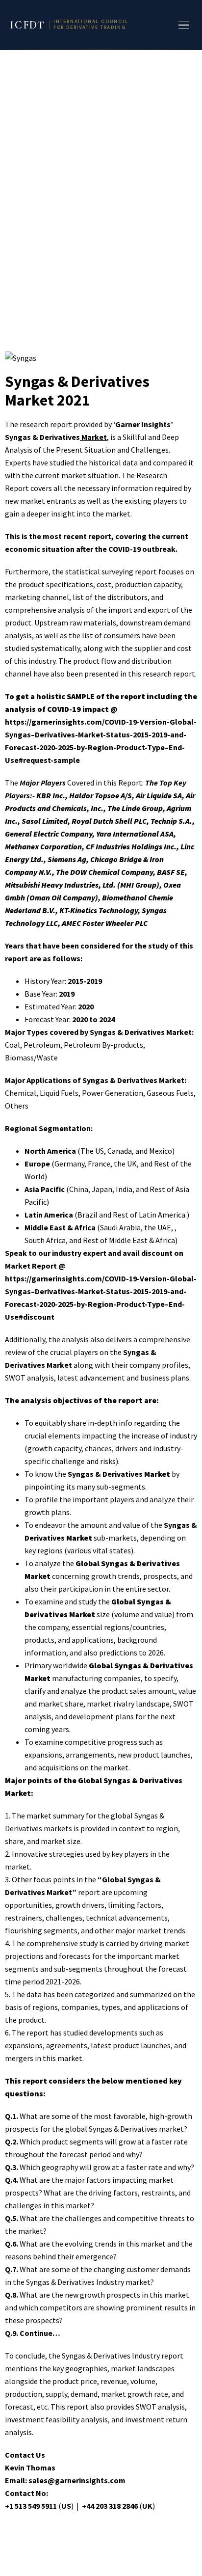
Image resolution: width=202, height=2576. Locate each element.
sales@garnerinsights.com (77, 2480)
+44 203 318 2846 (110, 2506)
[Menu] (184, 25)
